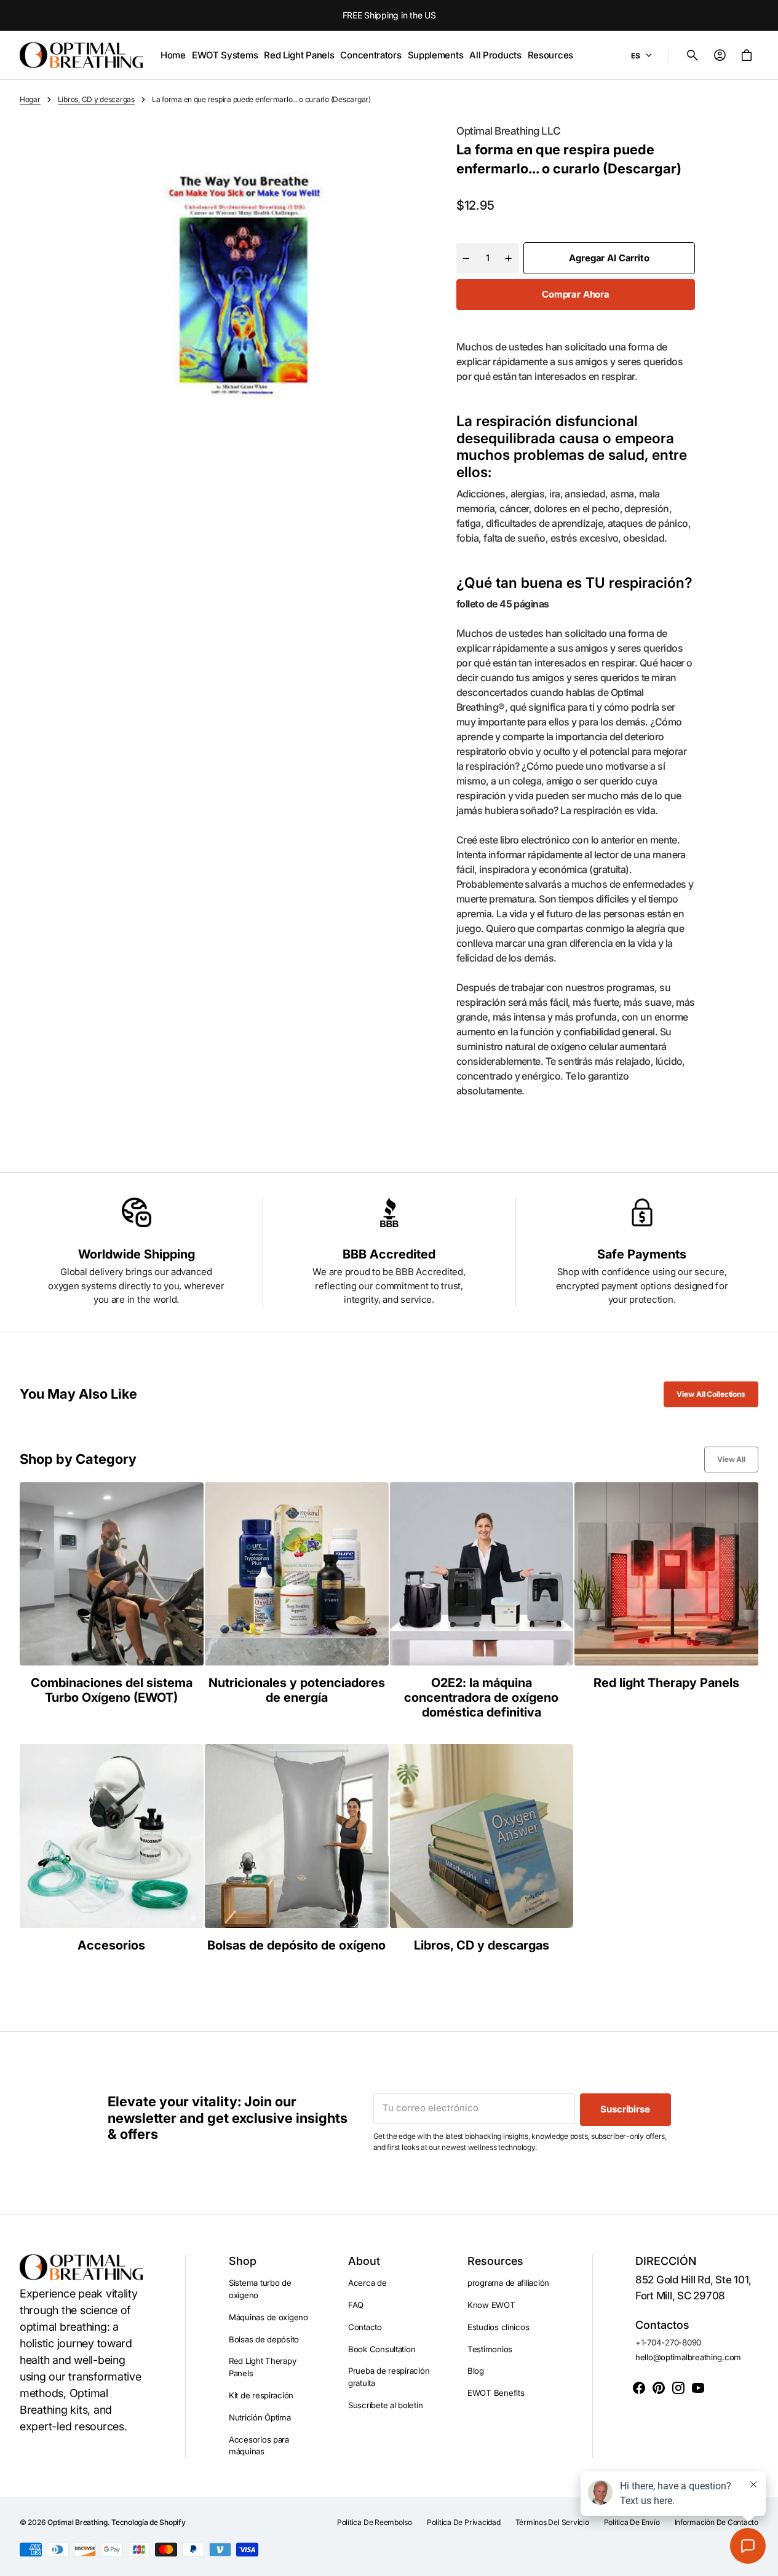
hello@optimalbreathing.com (688, 2357)
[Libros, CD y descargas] (482, 1848)
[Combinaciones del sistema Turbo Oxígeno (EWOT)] (112, 1601)
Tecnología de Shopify (148, 2522)
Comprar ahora (576, 294)
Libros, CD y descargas (96, 99)
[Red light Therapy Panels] (666, 1601)
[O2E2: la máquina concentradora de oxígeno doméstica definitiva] (482, 1601)
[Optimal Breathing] (81, 55)
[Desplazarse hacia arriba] (763, 2561)
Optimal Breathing (77, 2522)
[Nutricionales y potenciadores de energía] (297, 1601)
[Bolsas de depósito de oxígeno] (297, 1848)
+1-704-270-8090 (668, 2342)
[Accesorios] (112, 1848)
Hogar (30, 99)
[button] (693, 55)
